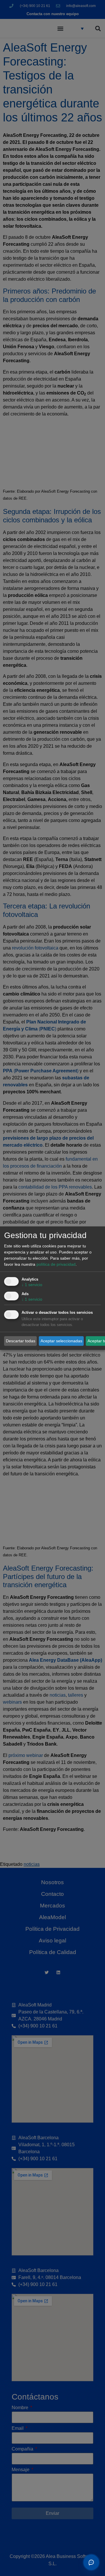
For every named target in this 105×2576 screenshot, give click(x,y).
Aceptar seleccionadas (61, 1341)
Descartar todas (21, 1341)
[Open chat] (91, 2562)
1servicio (32, 1285)
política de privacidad (56, 1264)
